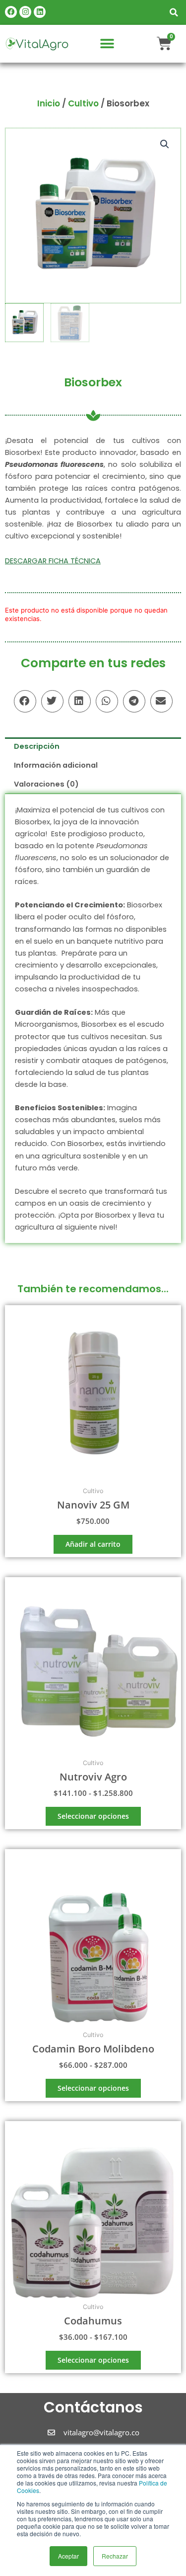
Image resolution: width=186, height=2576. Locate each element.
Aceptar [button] (68, 2556)
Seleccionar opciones (93, 1816)
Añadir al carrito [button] (93, 1544)
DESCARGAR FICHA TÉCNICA (53, 561)
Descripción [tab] (37, 746)
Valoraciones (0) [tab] (46, 784)
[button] (174, 12)
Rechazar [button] (115, 2556)
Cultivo (83, 103)
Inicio (49, 103)
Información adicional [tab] (56, 765)
